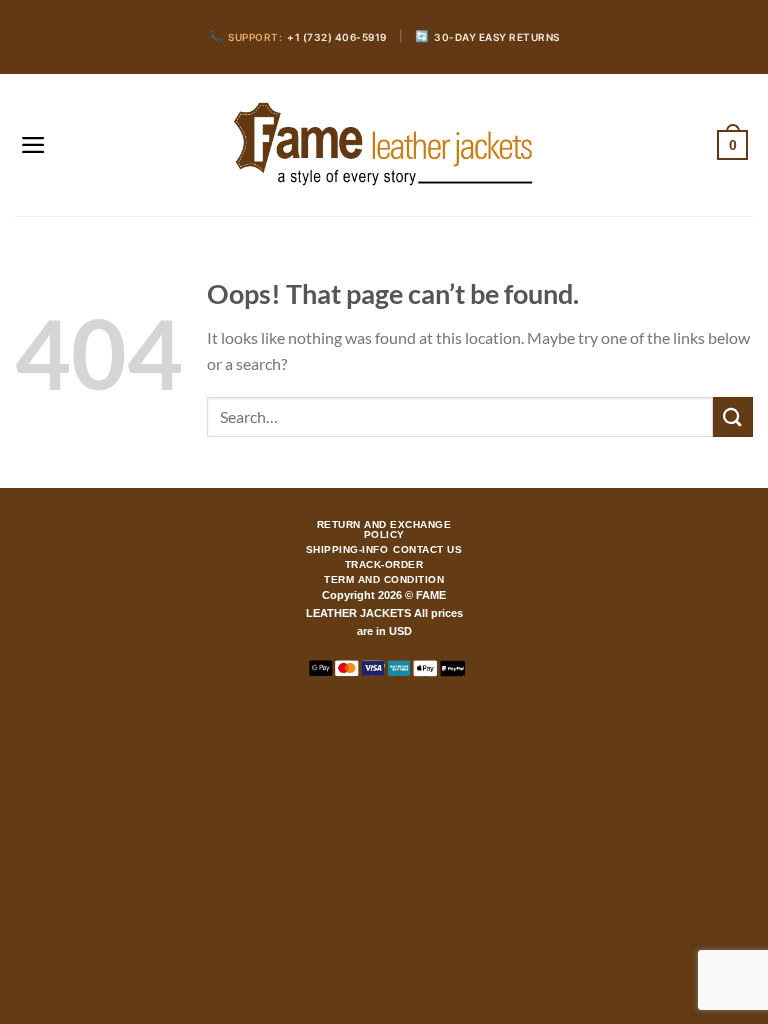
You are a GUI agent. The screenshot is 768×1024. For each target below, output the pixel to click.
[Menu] (33, 145)
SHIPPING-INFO (347, 550)
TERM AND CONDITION (384, 580)
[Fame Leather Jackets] (384, 144)
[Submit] (733, 416)
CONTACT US (427, 550)
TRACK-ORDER (384, 565)
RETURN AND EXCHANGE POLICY (384, 530)
